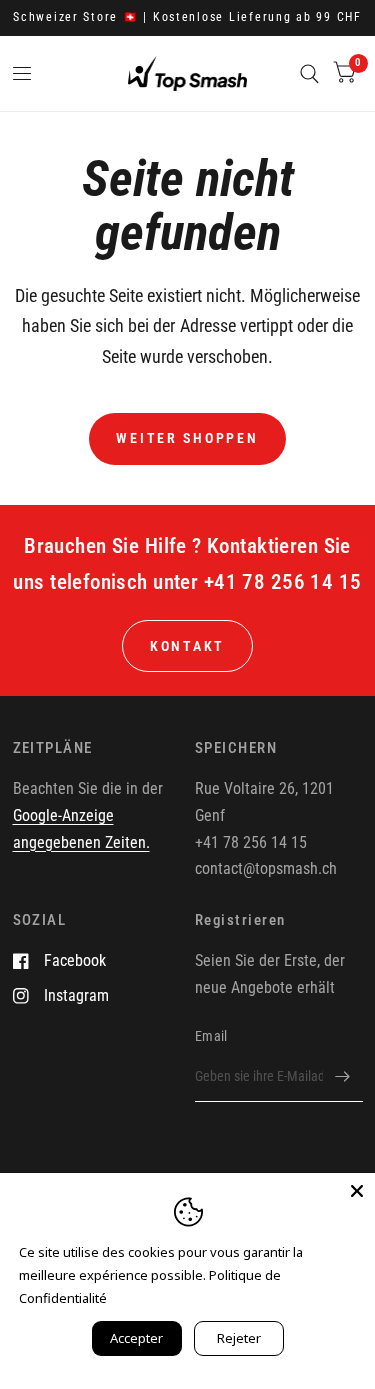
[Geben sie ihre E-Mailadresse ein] (343, 1076)
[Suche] (309, 73)
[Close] (357, 1191)
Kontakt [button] (187, 646)
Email (211, 1036)
